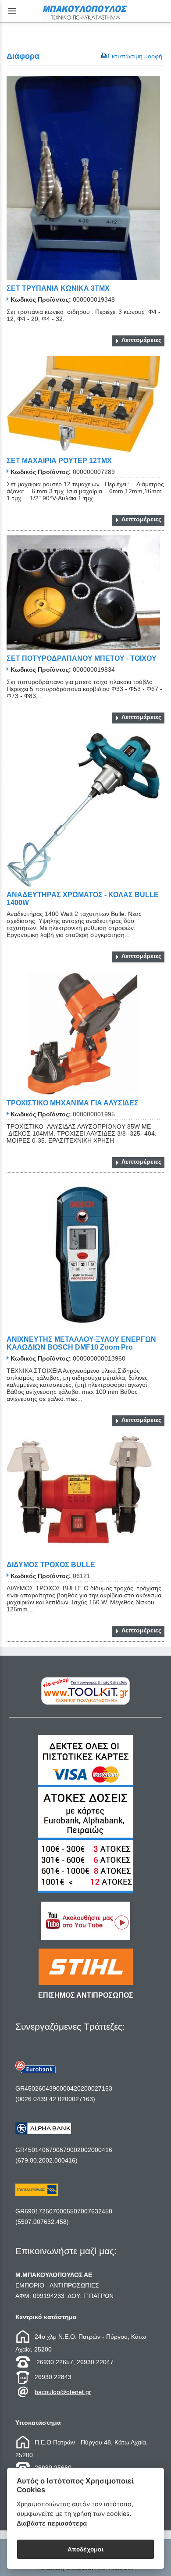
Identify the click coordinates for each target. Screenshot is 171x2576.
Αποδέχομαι (85, 2549)
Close (86, 1358)
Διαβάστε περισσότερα (52, 2523)
